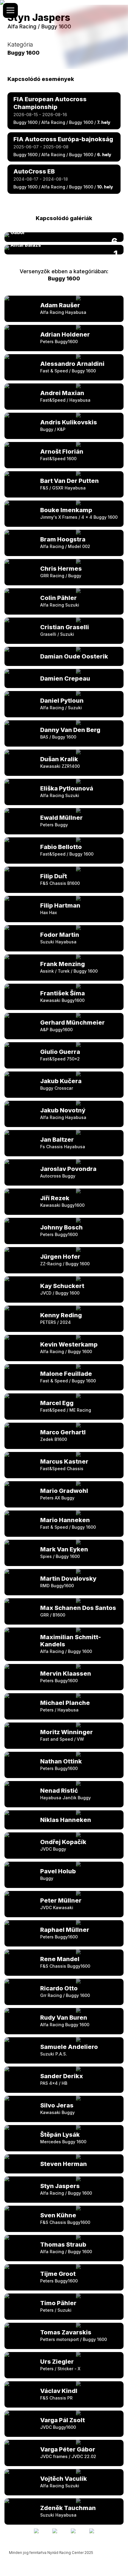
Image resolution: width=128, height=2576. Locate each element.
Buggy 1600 (64, 278)
